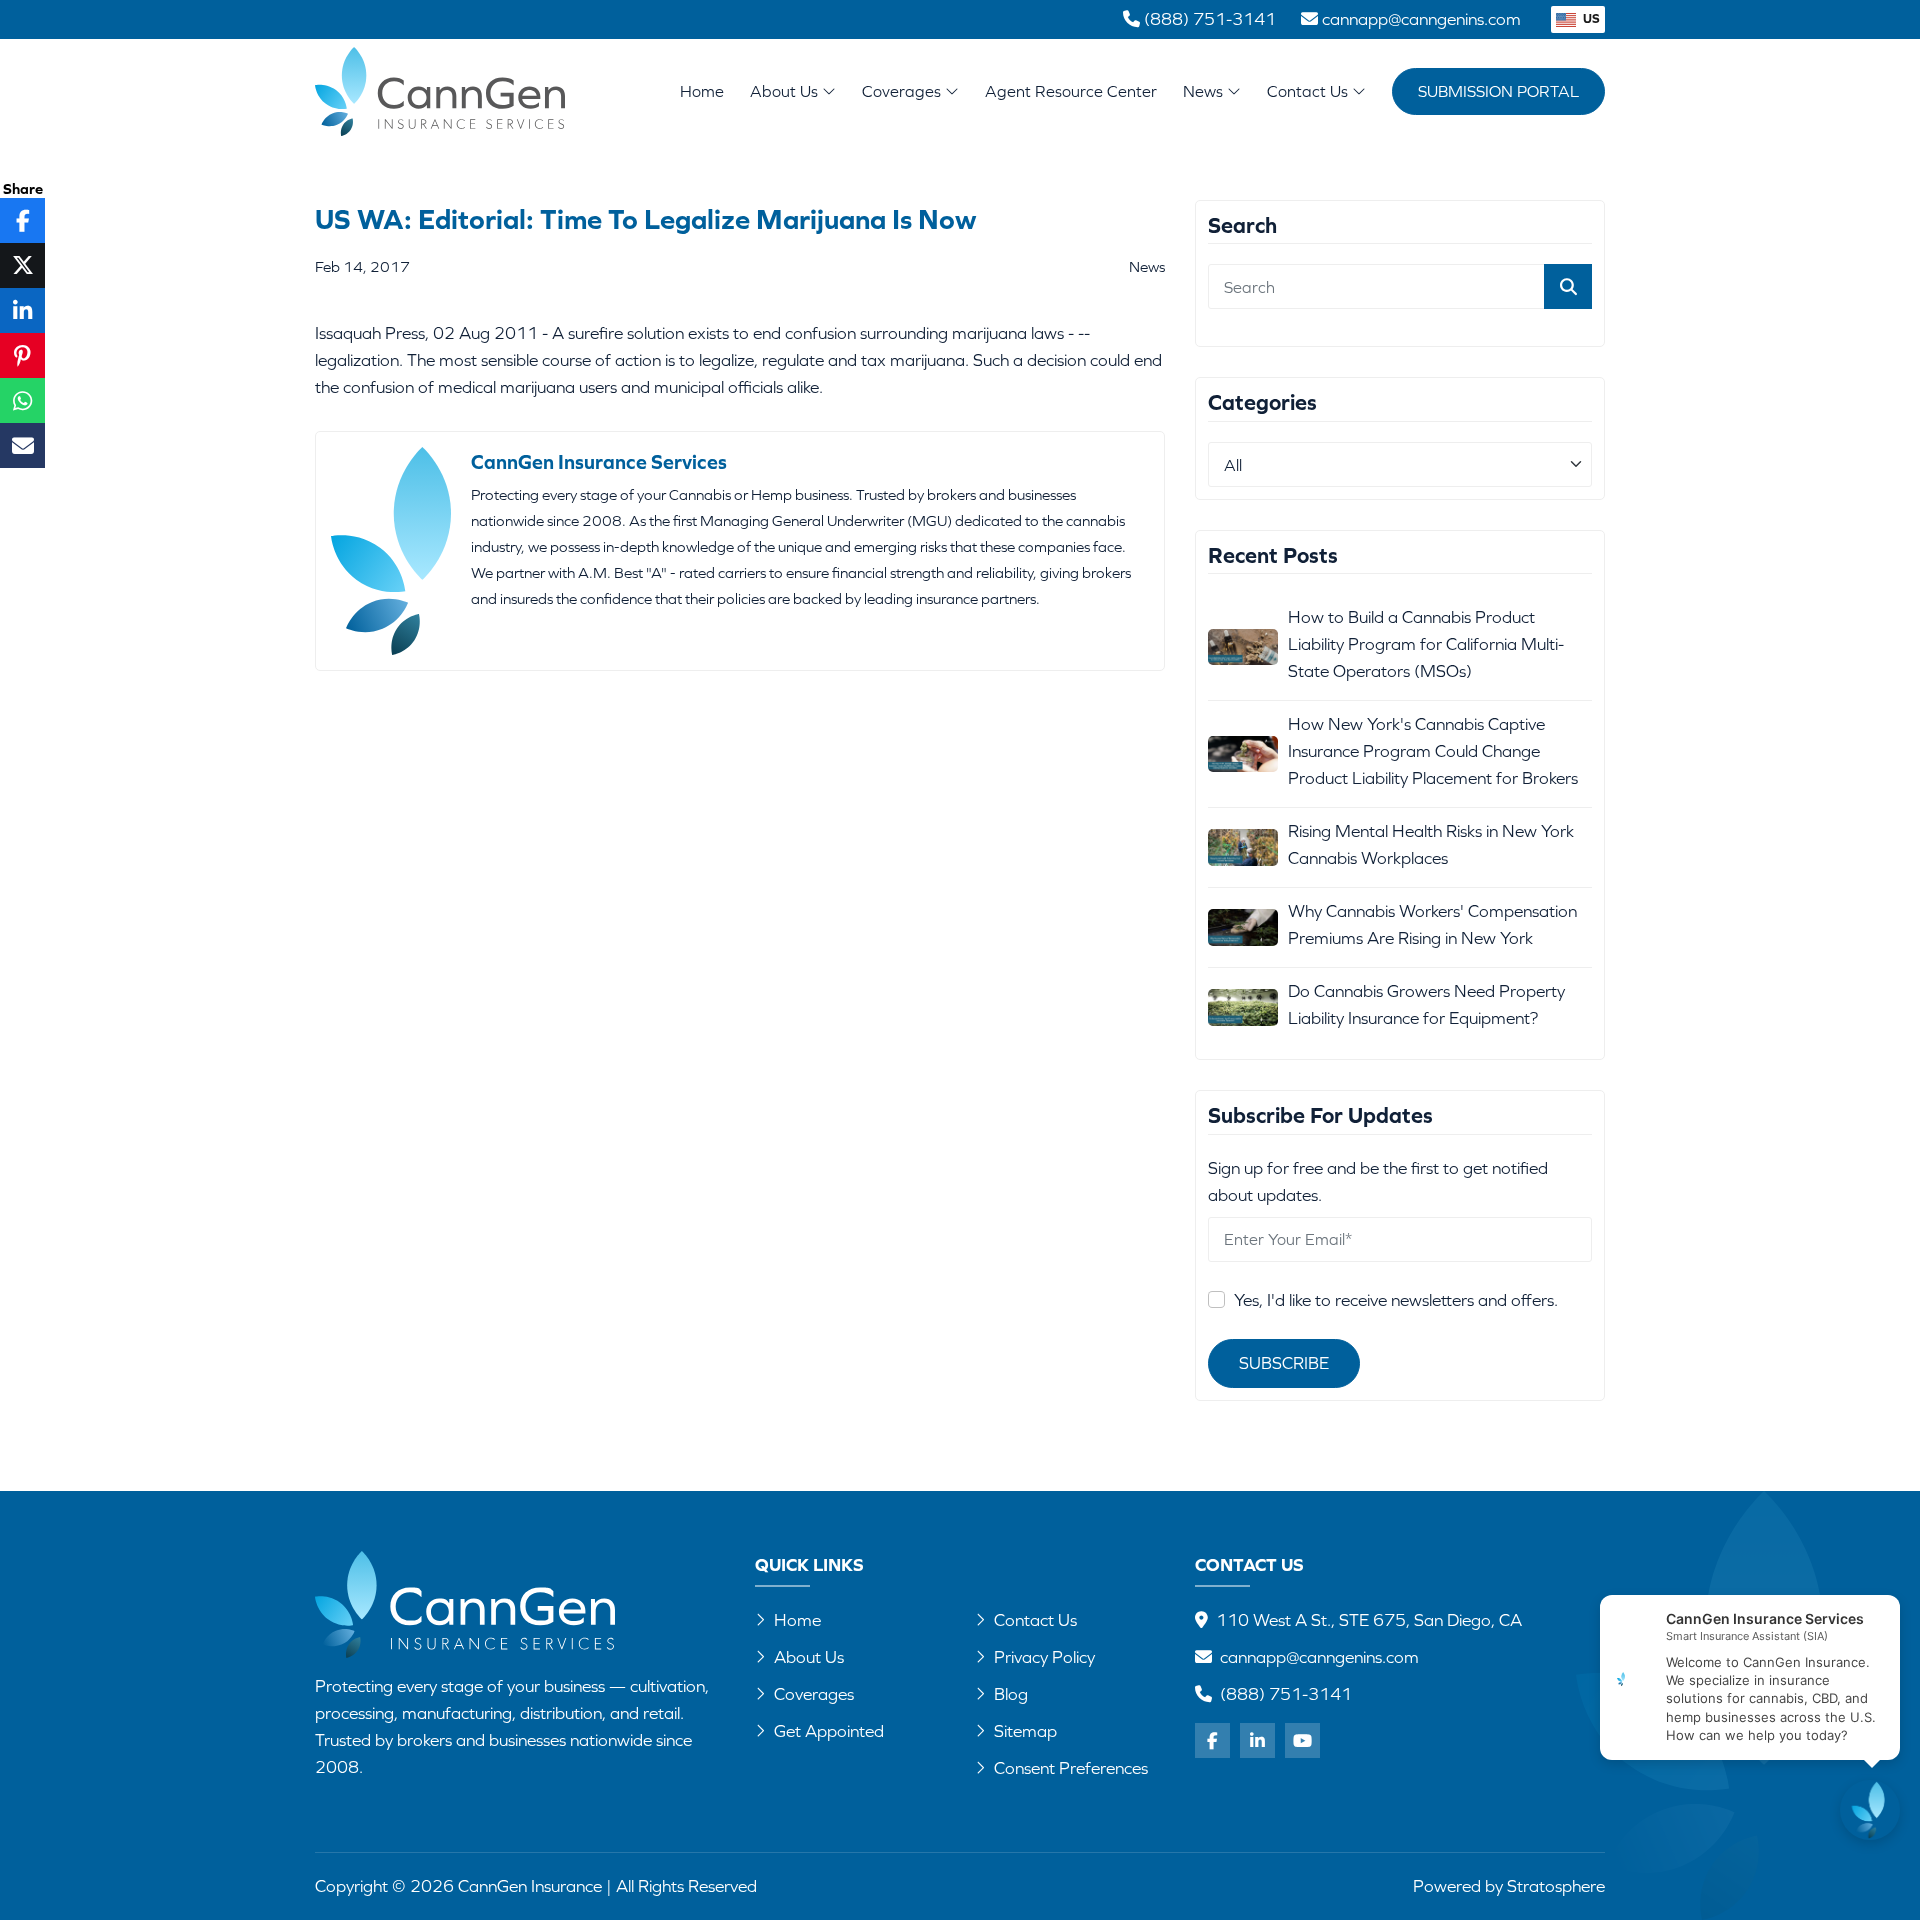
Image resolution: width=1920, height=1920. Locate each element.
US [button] (1590, 18)
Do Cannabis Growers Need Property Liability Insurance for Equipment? (1426, 1004)
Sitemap (1025, 1731)
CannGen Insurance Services (599, 461)
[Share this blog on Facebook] (22, 220)
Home (702, 91)
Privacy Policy (1044, 1657)
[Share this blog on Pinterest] (22, 355)
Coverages (903, 91)
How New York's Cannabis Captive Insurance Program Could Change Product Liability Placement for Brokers (1433, 751)
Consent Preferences (1071, 1768)
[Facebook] (1212, 1740)
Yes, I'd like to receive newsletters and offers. (1396, 1300)
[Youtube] (1302, 1740)
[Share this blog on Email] (22, 445)
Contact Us (1309, 91)
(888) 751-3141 (1286, 1694)
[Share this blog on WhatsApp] (22, 400)
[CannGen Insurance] (465, 1604)
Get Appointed (829, 1731)
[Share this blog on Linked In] (22, 310)
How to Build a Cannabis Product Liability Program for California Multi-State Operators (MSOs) (1426, 644)
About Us (786, 91)
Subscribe (1284, 1363)
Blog (1011, 1694)
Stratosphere (1556, 1886)
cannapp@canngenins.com (1319, 1657)
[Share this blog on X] (22, 265)
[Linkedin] (1257, 1740)
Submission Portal (1498, 91)
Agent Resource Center (1071, 91)
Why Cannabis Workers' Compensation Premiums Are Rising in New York (1432, 924)
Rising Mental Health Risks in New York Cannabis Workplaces (1431, 844)
